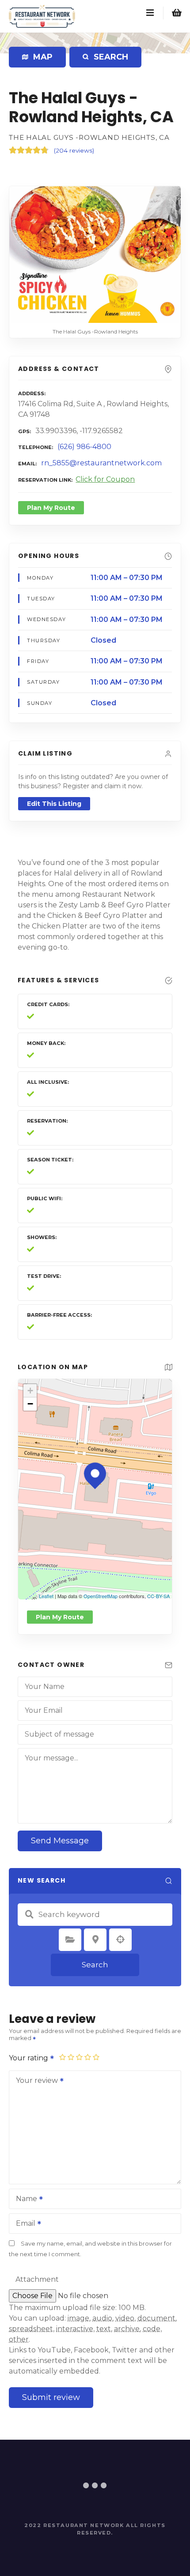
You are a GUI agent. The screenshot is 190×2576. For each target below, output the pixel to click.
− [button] (30, 1404)
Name (24, 2200)
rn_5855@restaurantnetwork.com (101, 463)
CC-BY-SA (158, 1596)
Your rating (29, 2058)
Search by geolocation (121, 1939)
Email (23, 2224)
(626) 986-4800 (84, 447)
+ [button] (30, 1391)
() (74, 150)
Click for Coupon (105, 479)
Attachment (37, 2279)
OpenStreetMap (101, 1596)
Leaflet (46, 1596)
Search (95, 1965)
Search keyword (29, 1914)
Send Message (60, 1841)
